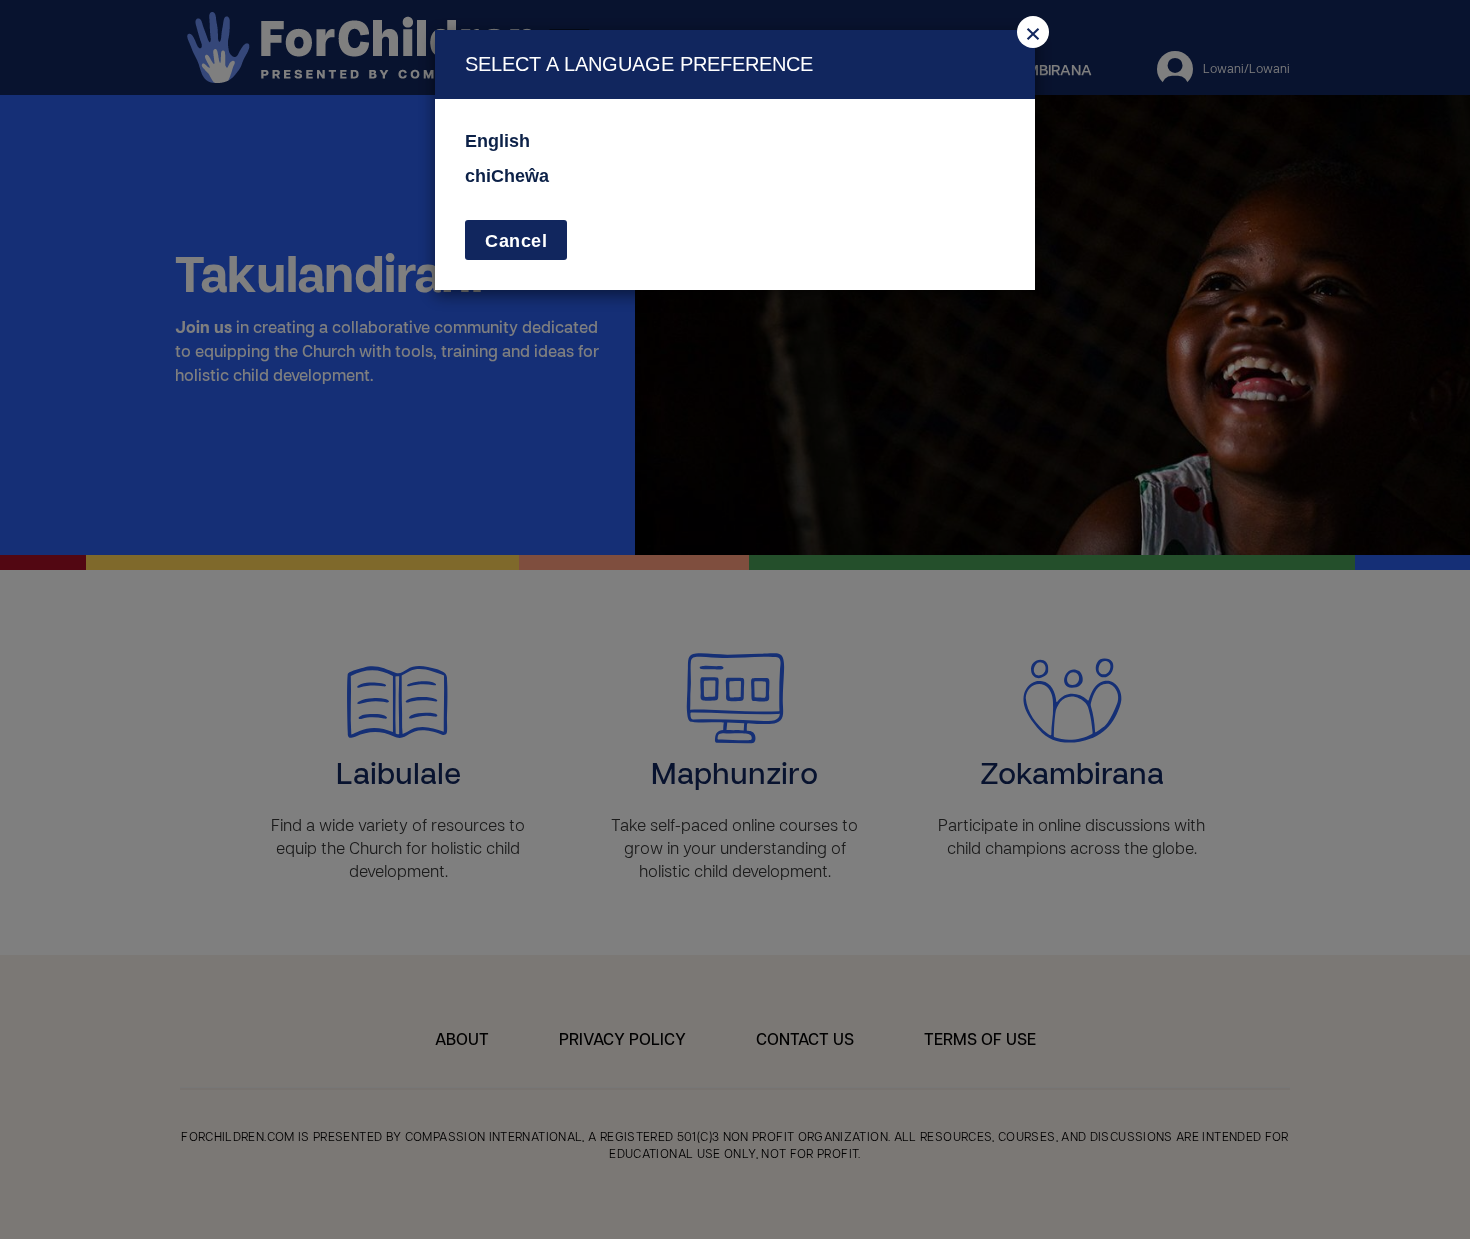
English (497, 141)
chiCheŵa (507, 176)
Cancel (516, 241)
